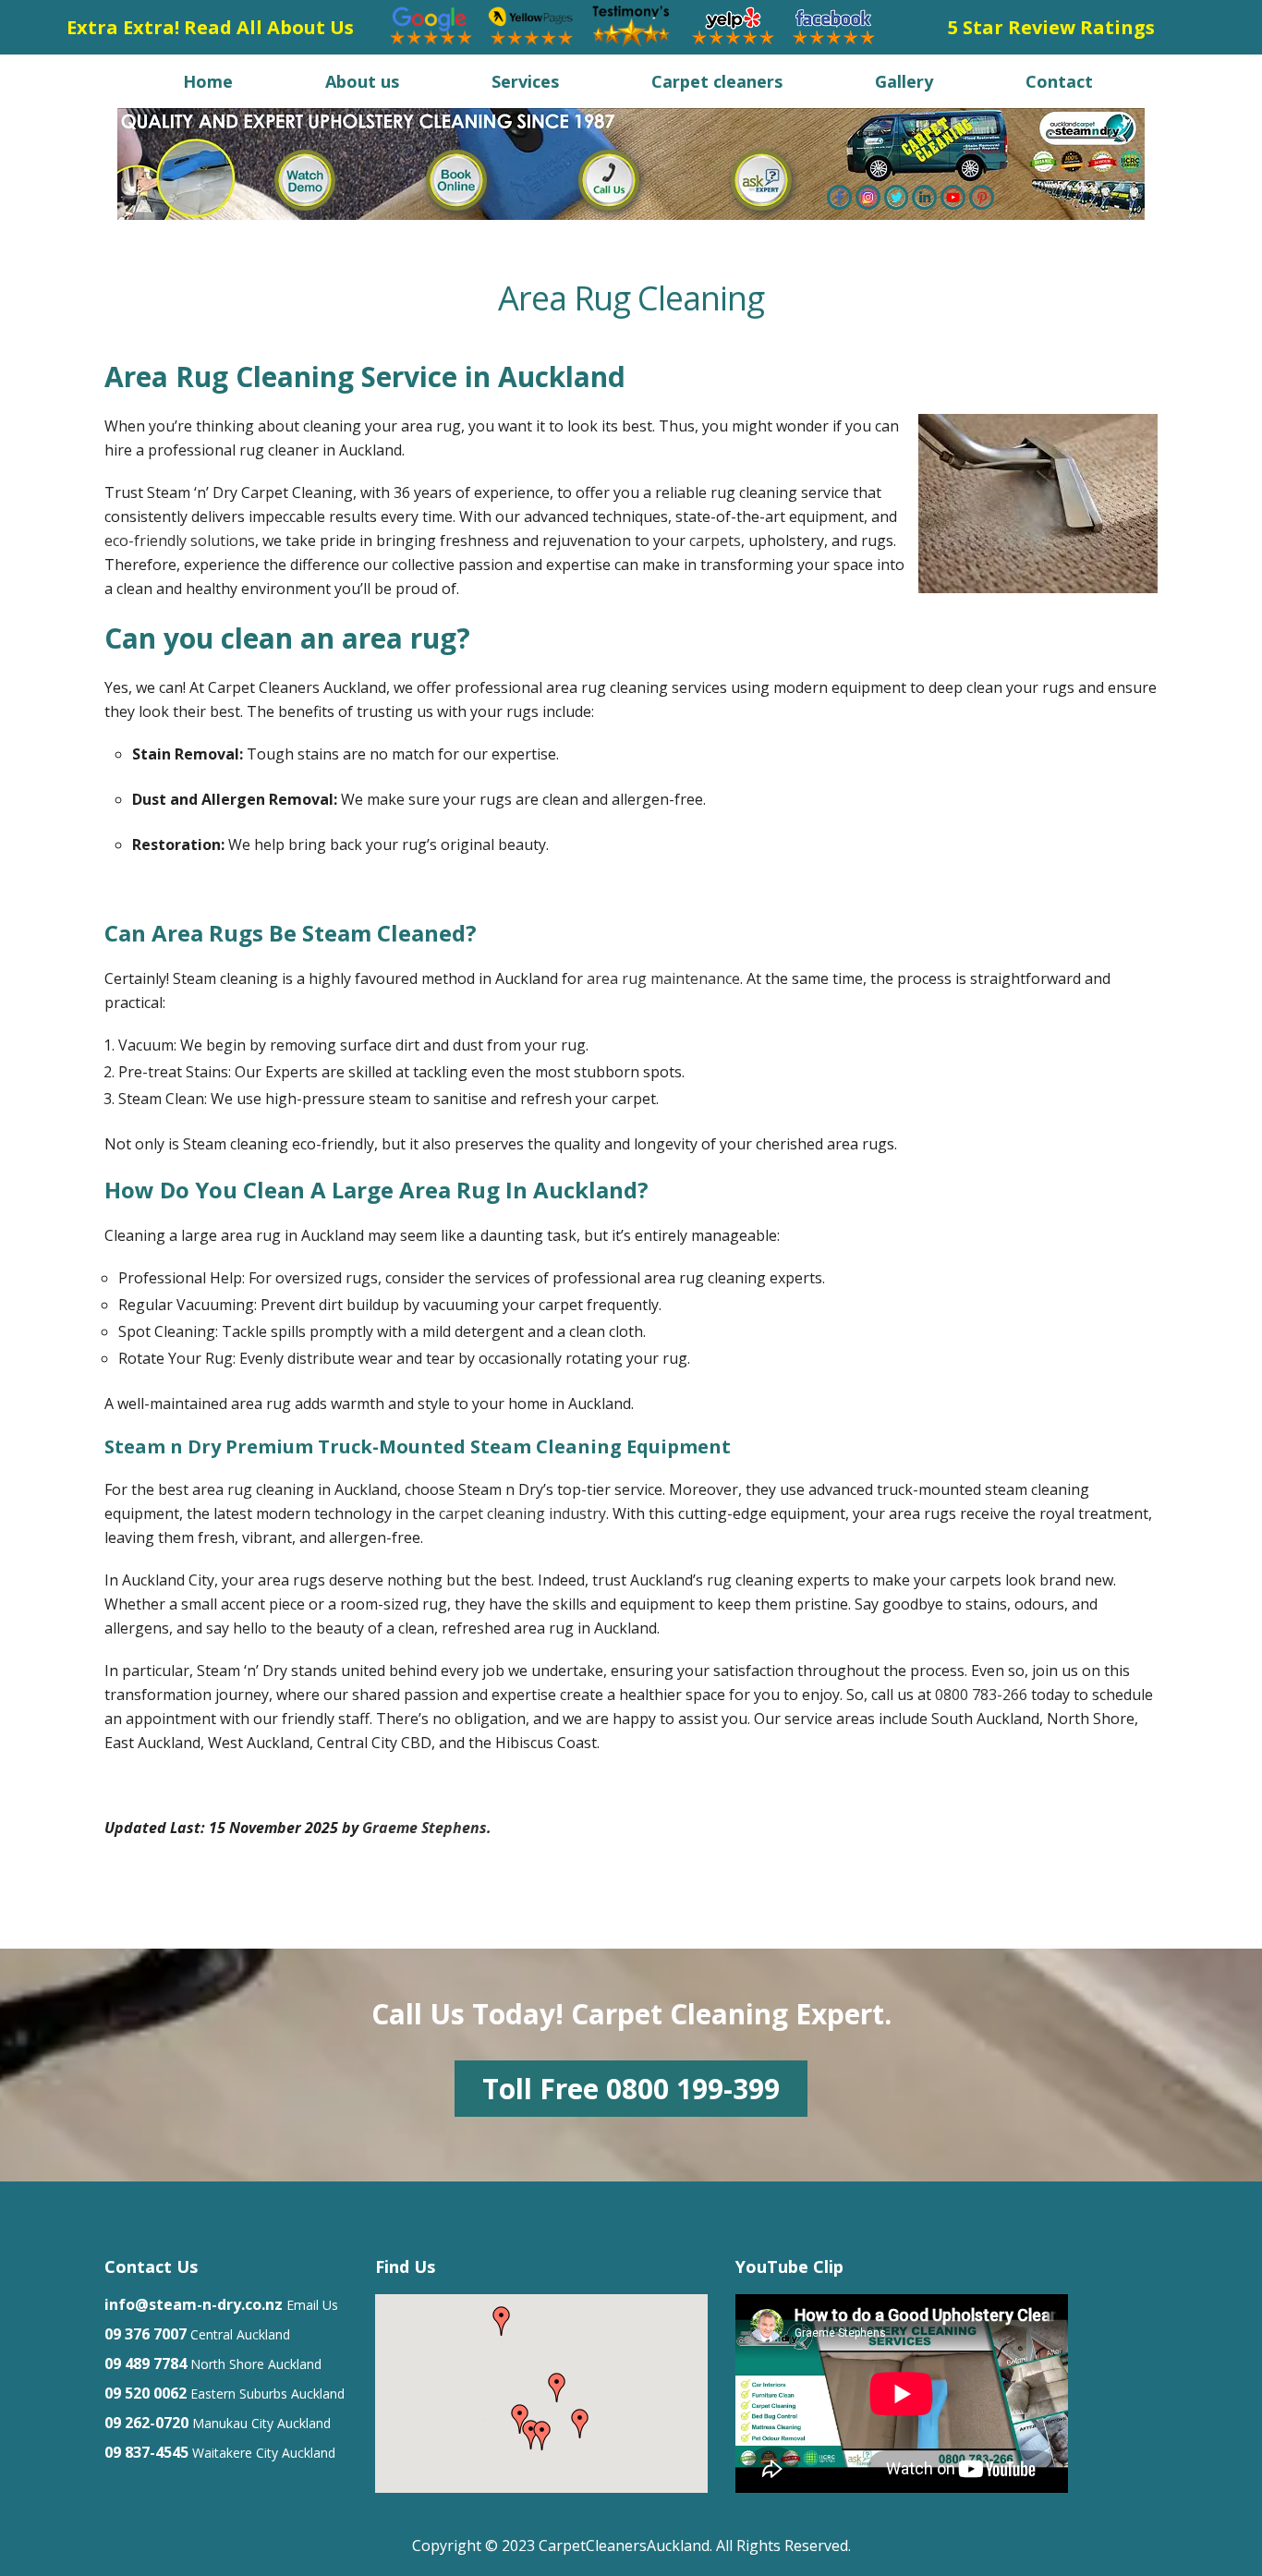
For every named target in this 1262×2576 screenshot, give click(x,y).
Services (525, 81)
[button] (580, 2424)
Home (208, 81)
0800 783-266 (981, 1695)
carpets (715, 541)
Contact (1059, 81)
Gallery (904, 81)
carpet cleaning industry (522, 1513)
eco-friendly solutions (180, 541)
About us (362, 81)
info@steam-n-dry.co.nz (194, 2304)
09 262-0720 (146, 2423)
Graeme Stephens (425, 1828)
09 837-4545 (146, 2452)
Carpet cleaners (717, 81)
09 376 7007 (146, 2334)
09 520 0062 (146, 2393)
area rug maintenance (663, 978)
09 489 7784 (146, 2363)
